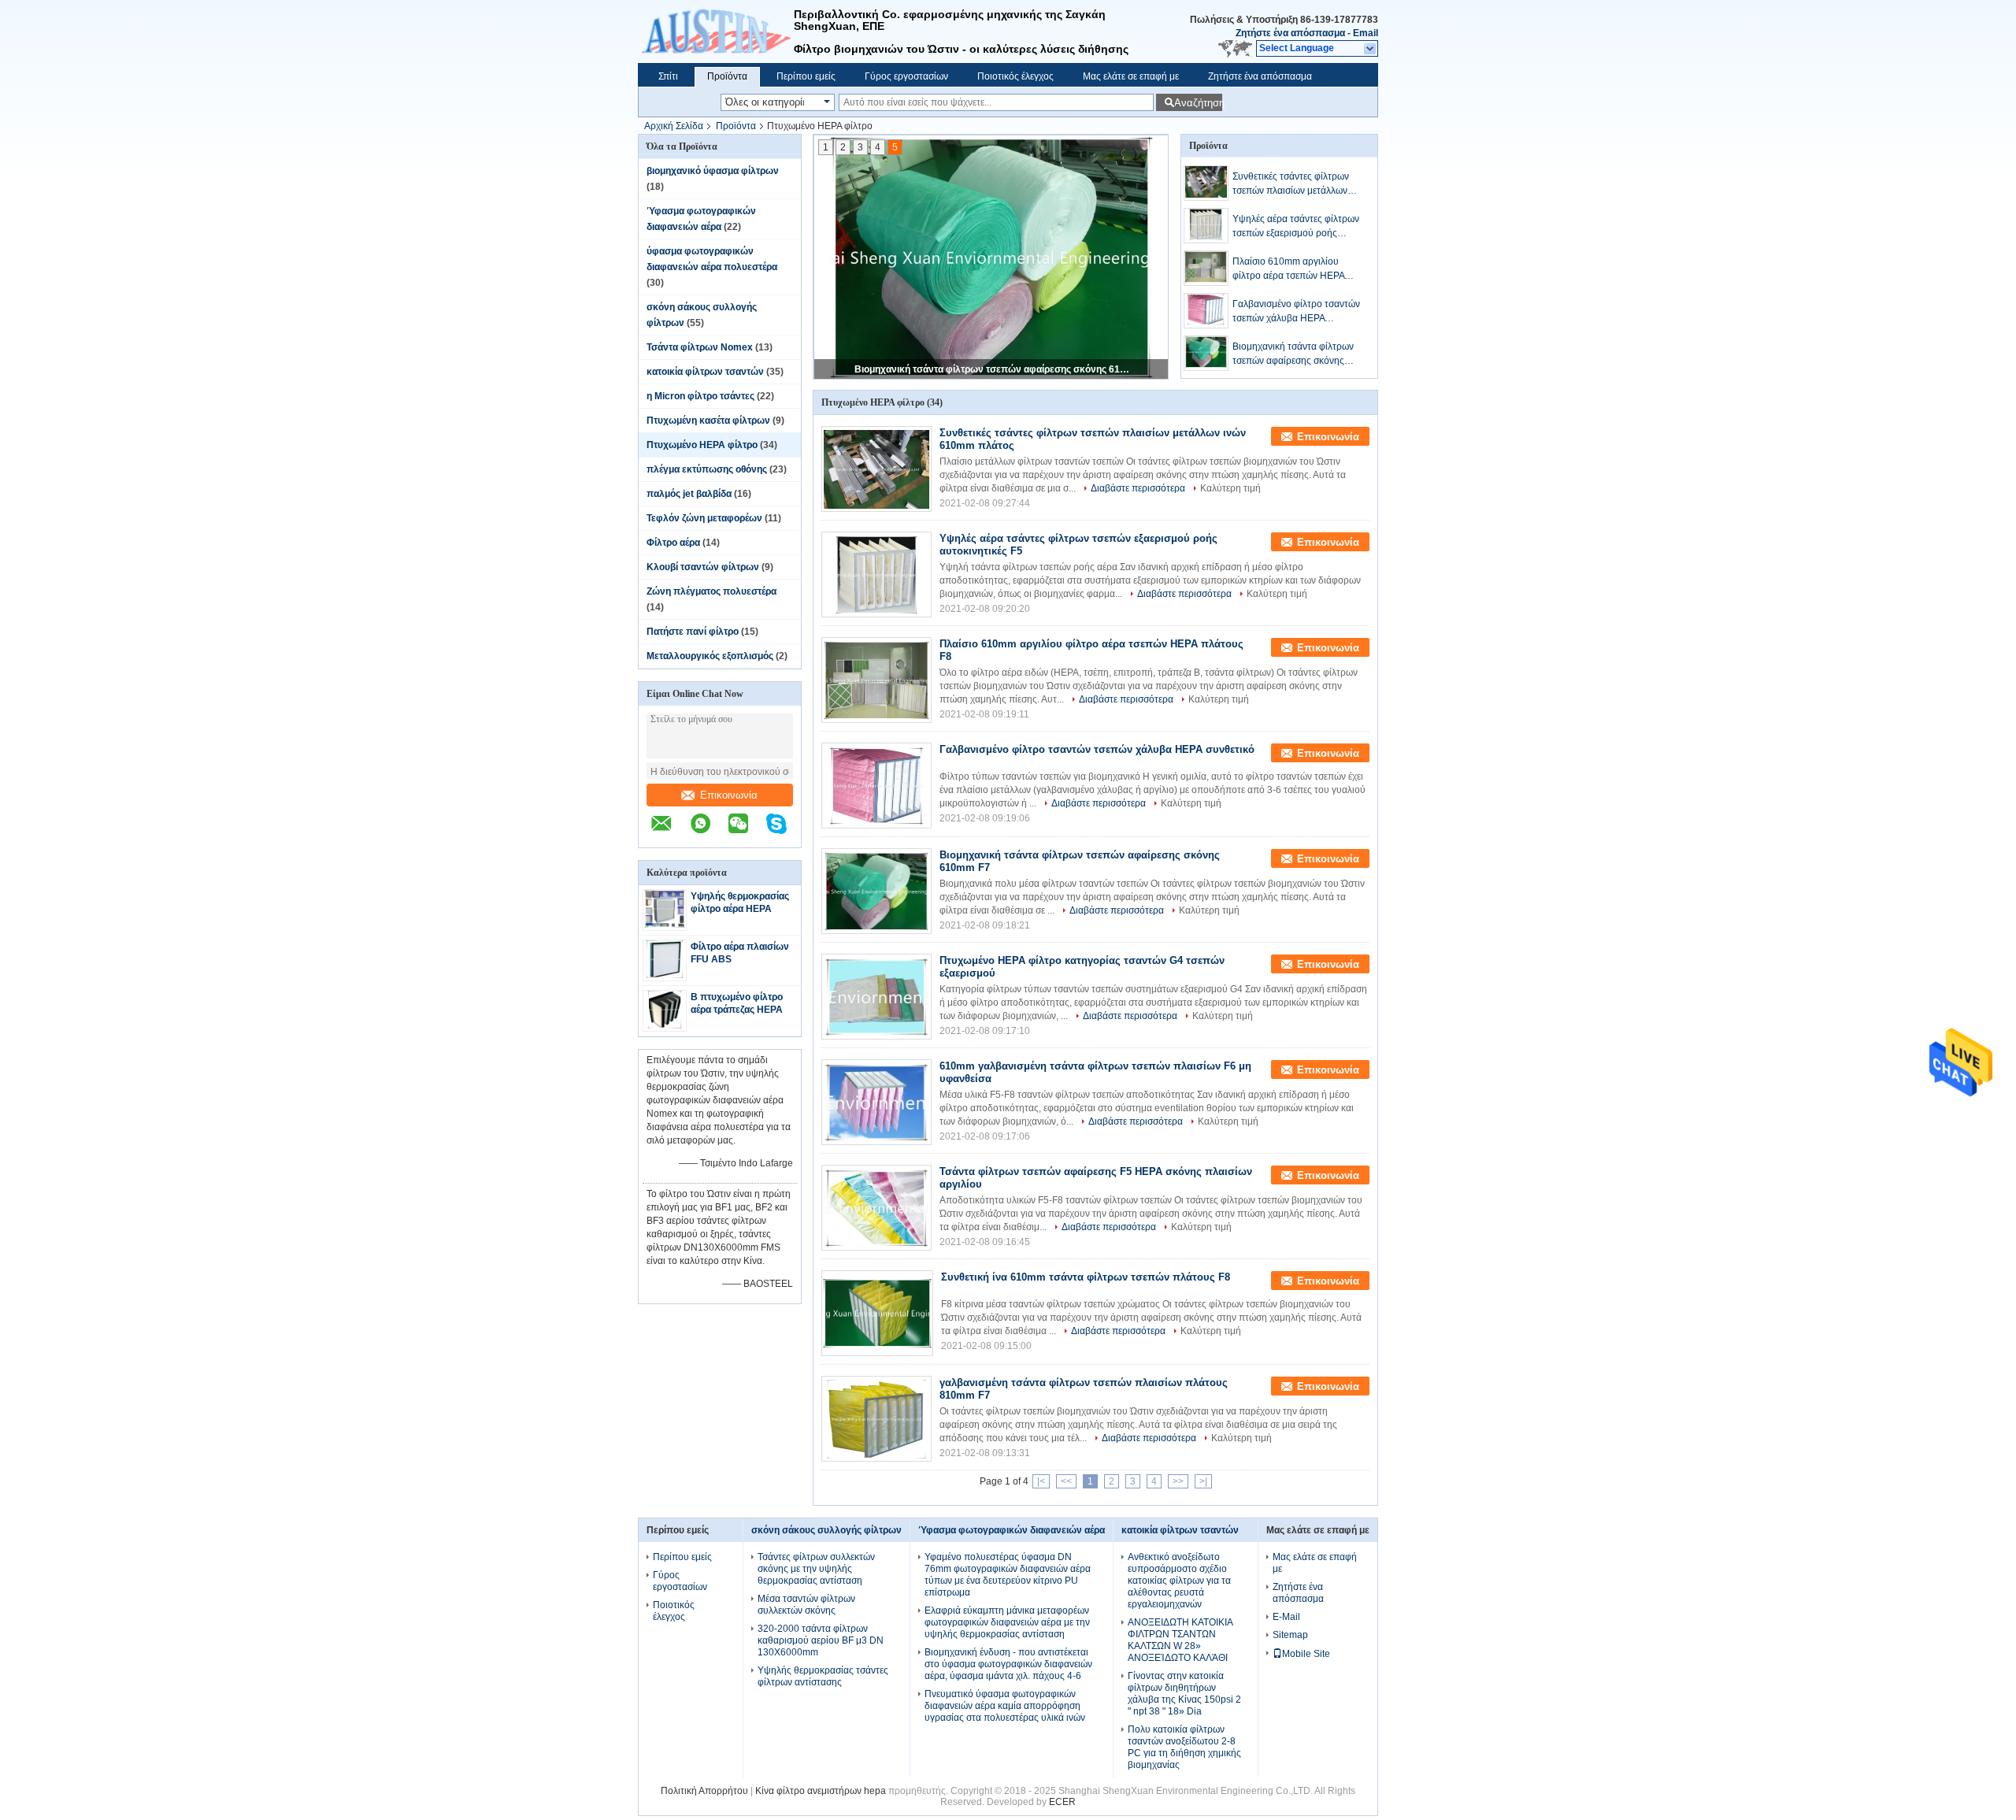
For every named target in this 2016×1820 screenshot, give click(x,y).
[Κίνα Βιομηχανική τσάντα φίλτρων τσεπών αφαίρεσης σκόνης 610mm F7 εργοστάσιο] (876, 891)
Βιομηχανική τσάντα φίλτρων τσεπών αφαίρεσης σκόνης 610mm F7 (992, 369)
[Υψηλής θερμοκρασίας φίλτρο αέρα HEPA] (665, 925)
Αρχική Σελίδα (674, 126)
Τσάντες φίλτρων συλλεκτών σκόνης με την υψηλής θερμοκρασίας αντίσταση (816, 1569)
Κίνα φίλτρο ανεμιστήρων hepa (821, 1791)
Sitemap (1290, 1635)
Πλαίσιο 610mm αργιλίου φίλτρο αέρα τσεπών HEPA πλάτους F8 (1288, 269)
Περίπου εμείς (806, 76)
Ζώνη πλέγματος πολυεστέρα (712, 591)
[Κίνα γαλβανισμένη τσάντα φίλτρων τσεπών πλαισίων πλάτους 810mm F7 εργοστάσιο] (876, 1419)
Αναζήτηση (1198, 103)
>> (1178, 1481)
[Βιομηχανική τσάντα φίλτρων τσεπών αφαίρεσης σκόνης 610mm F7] (1206, 353)
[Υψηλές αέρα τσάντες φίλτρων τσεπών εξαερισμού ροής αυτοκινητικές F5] (1206, 226)
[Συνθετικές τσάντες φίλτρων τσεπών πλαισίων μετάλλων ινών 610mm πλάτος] (1206, 183)
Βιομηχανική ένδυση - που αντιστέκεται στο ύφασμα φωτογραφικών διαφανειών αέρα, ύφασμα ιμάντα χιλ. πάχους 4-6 (1008, 1664)
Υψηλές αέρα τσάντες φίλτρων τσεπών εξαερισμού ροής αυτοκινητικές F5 (1296, 227)
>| (1203, 1481)
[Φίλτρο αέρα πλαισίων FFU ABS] (664, 975)
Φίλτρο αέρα (673, 543)
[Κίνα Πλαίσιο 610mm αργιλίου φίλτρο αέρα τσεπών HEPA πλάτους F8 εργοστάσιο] (876, 680)
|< (1041, 1481)
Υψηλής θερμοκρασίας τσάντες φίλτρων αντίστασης (823, 1676)
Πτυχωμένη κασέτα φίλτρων (708, 421)
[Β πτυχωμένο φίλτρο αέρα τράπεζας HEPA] (664, 1025)
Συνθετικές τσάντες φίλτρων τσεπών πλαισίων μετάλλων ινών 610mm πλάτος (1291, 184)
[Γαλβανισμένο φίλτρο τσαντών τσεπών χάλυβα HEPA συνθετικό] (1206, 311)
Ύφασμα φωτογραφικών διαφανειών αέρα (1012, 1530)
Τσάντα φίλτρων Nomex (700, 347)
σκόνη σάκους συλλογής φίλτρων (826, 1530)
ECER (1062, 1802)
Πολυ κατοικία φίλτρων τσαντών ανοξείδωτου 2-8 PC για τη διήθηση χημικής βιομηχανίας (1184, 1747)
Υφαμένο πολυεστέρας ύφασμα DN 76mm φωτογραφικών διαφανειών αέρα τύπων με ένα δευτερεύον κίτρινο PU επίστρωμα (1008, 1575)
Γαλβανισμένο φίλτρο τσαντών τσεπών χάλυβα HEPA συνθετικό (1296, 312)
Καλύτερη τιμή (1230, 488)
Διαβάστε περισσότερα (1138, 488)
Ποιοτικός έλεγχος (1015, 76)
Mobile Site (1306, 1654)
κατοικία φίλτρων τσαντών (705, 372)
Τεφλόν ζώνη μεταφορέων (704, 518)
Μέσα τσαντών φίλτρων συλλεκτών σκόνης (806, 1605)
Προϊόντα (727, 76)
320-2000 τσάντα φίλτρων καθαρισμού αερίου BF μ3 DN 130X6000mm (821, 1640)
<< (1066, 1481)
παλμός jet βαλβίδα (689, 494)
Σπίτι (668, 76)
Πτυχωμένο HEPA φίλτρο (702, 445)
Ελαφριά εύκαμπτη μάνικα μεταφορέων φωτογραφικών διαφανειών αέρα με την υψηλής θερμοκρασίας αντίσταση (1007, 1622)
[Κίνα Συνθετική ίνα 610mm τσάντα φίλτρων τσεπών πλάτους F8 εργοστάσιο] (877, 1313)
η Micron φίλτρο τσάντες (700, 396)
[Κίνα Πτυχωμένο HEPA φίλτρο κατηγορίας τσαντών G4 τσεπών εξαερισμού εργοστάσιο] (876, 997)
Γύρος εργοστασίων (906, 76)
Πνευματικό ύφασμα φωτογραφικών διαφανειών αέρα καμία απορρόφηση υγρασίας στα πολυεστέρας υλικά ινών (1005, 1706)
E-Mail (1286, 1617)
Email (1366, 33)
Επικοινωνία (729, 795)
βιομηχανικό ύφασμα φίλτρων (713, 171)
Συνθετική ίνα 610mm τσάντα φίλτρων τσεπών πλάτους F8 (1086, 1277)
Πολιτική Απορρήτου (704, 1791)
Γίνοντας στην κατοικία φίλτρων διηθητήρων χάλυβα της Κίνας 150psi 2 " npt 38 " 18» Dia (1184, 1694)
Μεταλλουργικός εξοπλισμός (710, 656)
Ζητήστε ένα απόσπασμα (1290, 33)
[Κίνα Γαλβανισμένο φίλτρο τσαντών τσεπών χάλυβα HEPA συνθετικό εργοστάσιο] (876, 786)
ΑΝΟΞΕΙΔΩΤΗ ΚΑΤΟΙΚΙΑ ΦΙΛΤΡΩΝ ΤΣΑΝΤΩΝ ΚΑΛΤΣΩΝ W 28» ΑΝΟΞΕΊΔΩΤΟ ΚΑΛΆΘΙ (1180, 1640)
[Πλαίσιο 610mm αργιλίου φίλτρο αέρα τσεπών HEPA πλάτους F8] (1206, 268)
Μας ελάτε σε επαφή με (1131, 76)
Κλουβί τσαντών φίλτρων (703, 567)
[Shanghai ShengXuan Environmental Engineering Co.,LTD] (716, 32)
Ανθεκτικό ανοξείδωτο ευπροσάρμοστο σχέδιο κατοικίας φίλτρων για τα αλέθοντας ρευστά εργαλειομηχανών (1179, 1581)
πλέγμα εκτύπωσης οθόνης (707, 469)
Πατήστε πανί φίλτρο (693, 632)
